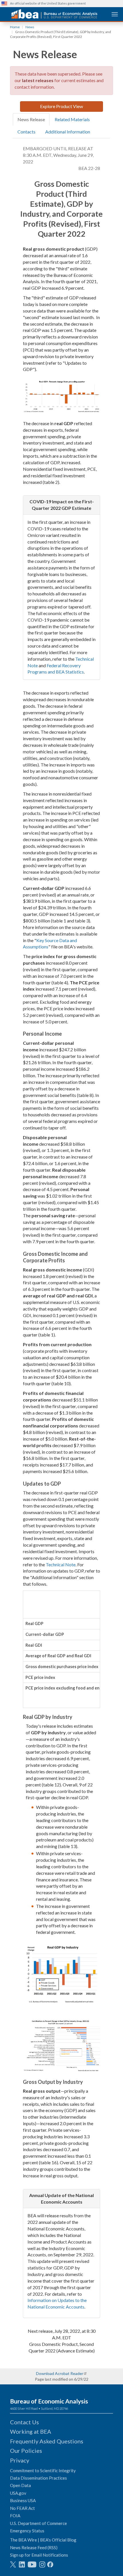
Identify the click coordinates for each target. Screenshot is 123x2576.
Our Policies (26, 2451)
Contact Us (24, 2422)
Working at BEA (31, 2431)
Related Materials (72, 119)
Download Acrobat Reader (60, 2373)
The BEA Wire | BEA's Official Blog (43, 2540)
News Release (31, 119)
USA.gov (18, 2493)
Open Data (20, 2485)
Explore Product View (61, 106)
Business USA (23, 2500)
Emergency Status (27, 2531)
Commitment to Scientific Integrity (43, 2470)
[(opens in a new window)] (13, 2564)
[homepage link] (54, 14)
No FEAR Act (22, 2508)
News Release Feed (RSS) (34, 2547)
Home (15, 27)
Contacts (26, 132)
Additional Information (68, 132)
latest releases (38, 80)
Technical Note (61, 1564)
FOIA (15, 2516)
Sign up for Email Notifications (39, 2555)
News (30, 27)
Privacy (20, 2460)
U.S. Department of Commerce (38, 2523)
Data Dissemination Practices (38, 2478)
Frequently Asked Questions (47, 2441)
